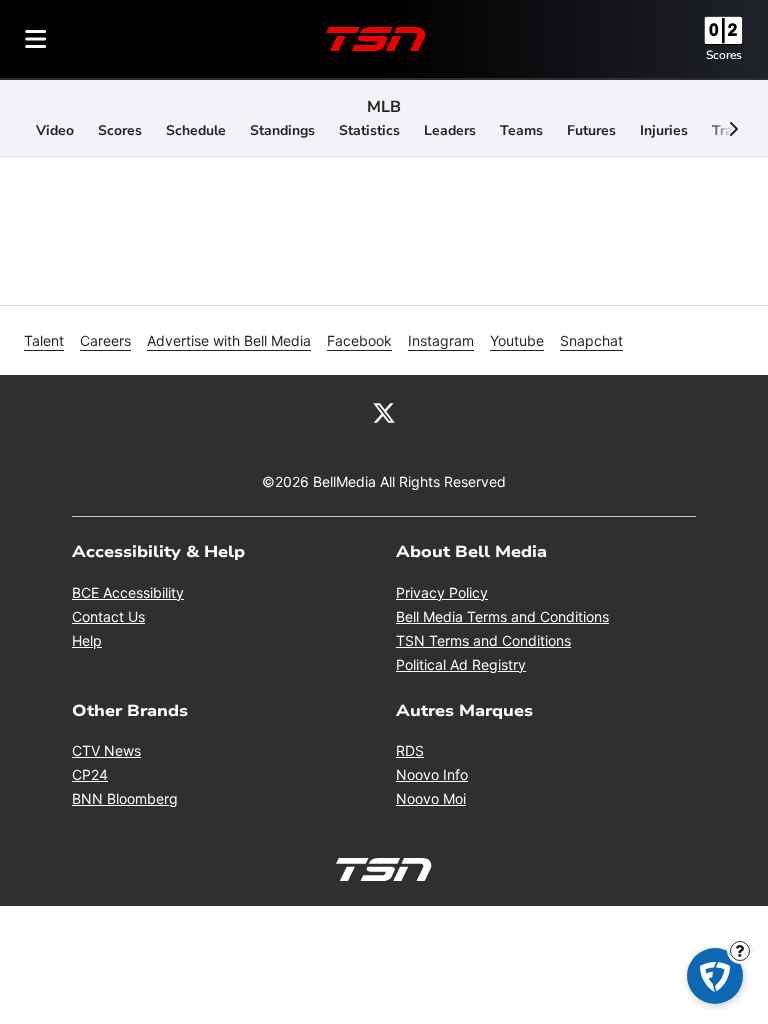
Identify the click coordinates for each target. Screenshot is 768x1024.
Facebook (359, 340)
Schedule (196, 130)
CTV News (106, 750)
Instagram (441, 340)
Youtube (517, 340)
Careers (105, 340)
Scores (724, 55)
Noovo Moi (431, 798)
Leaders (450, 130)
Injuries (664, 130)
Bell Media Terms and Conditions (502, 616)
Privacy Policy (442, 592)
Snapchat (591, 340)
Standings (282, 130)
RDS (410, 750)
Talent (44, 340)
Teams (521, 130)
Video (55, 130)
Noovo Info (432, 774)
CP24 (90, 774)
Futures (591, 130)
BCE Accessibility (128, 592)
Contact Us (108, 616)
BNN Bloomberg (125, 798)
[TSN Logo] (376, 39)
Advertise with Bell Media (229, 340)
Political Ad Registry (461, 664)
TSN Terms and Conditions (483, 640)
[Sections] (36, 39)
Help (87, 640)
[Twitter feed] (384, 411)
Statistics (369, 130)
